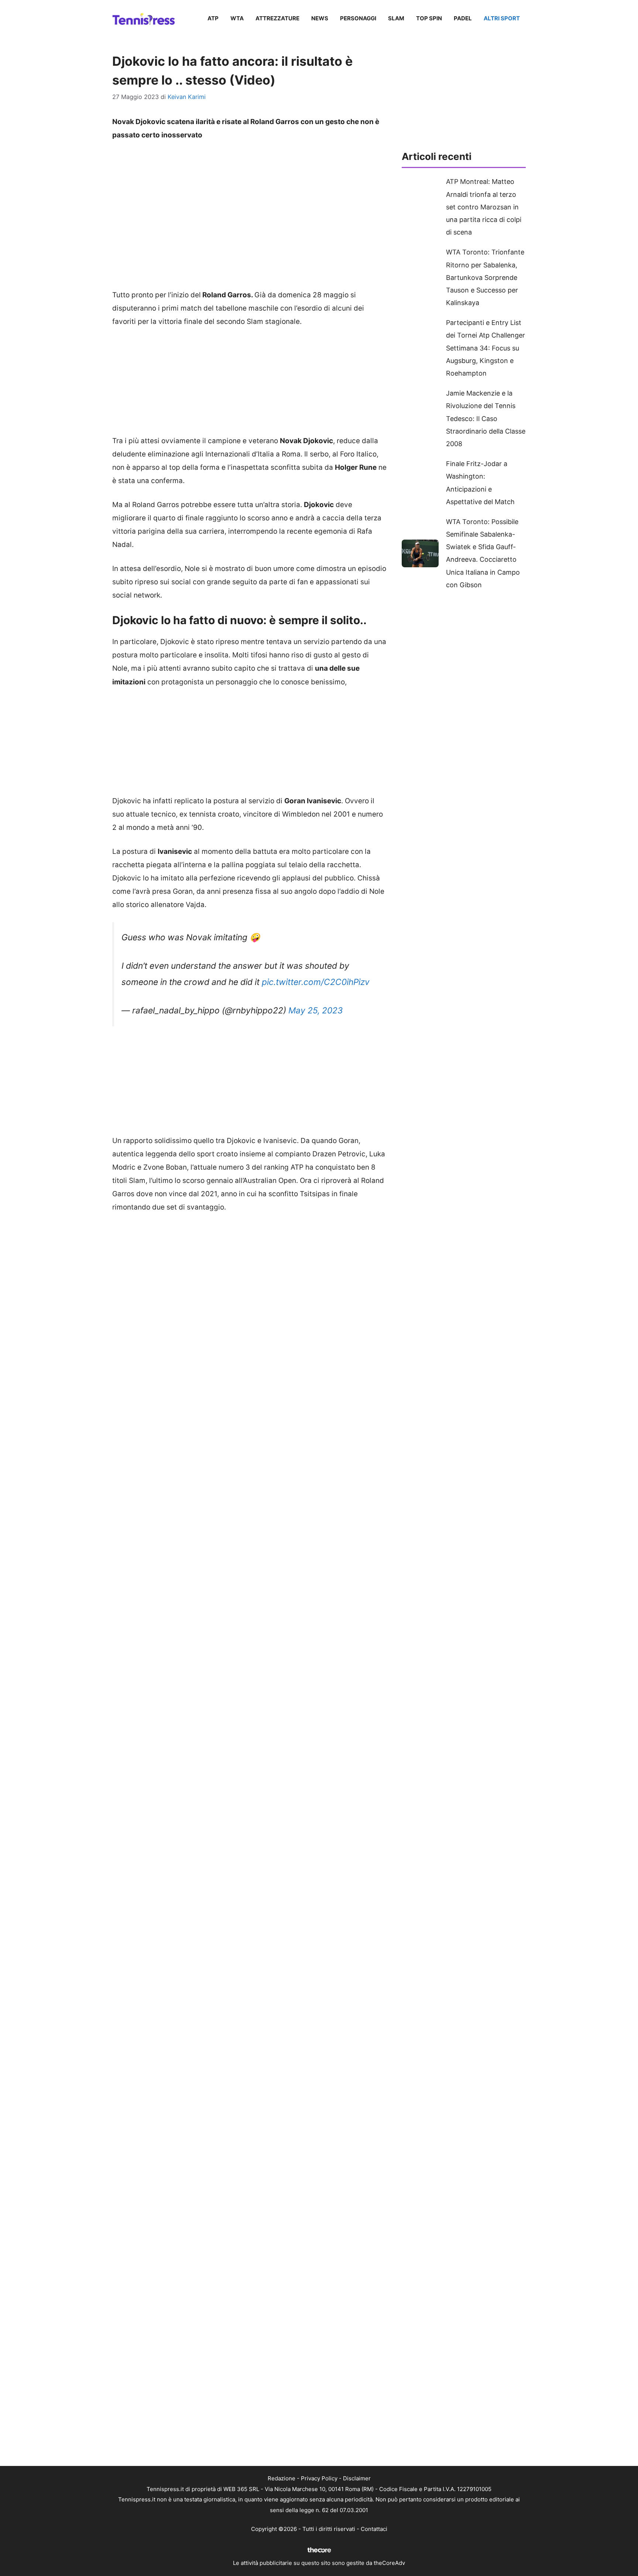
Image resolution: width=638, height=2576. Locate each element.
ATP (213, 18)
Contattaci (374, 2529)
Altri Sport (502, 18)
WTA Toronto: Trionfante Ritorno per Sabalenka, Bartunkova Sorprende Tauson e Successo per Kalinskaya (485, 277)
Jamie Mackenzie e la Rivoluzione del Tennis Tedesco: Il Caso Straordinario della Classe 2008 (486, 418)
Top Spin (429, 18)
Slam (396, 18)
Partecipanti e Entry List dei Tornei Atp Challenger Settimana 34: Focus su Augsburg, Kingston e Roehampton (486, 348)
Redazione (282, 2478)
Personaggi (358, 18)
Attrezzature (277, 18)
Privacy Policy (319, 2478)
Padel (463, 18)
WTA (237, 18)
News (320, 18)
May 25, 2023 (316, 1010)
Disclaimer (357, 2478)
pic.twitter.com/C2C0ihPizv (316, 982)
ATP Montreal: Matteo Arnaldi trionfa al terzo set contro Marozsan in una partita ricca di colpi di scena (484, 207)
